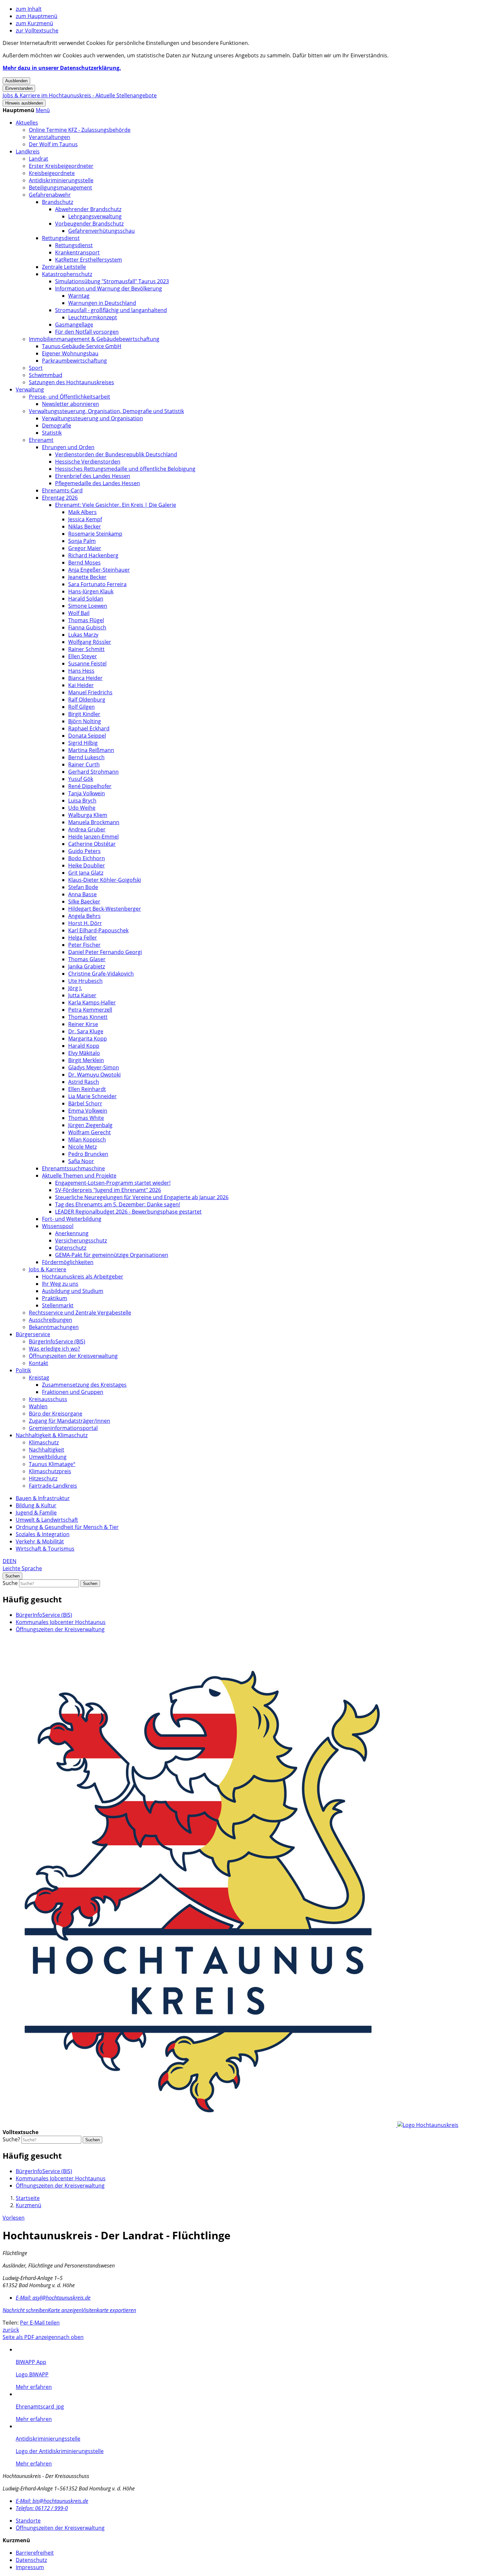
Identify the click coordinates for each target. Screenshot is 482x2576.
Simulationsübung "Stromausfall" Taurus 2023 (112, 281)
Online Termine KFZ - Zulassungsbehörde (80, 130)
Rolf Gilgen (81, 707)
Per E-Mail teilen (40, 2323)
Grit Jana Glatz (86, 873)
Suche (10, 1583)
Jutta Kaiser (82, 995)
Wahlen (38, 1406)
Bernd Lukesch (86, 757)
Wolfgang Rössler (90, 642)
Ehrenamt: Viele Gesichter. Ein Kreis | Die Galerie (116, 505)
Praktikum (55, 1298)
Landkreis (28, 151)
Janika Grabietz (87, 966)
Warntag (79, 296)
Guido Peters (84, 851)
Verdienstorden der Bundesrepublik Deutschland (116, 454)
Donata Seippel (87, 736)
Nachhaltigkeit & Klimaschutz (52, 1435)
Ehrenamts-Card (62, 490)
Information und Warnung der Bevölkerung (109, 288)
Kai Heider (81, 685)
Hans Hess (81, 671)
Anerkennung (72, 1233)
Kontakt (39, 1363)
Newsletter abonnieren (70, 404)
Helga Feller (83, 938)
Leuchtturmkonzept (93, 317)
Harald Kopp (84, 1046)
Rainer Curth (84, 764)
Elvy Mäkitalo (84, 1053)
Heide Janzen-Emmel (93, 837)
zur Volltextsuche (37, 30)
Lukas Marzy (83, 635)
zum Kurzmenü (34, 23)
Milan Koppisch (87, 1139)
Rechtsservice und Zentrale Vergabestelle (80, 1313)
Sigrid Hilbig (83, 743)
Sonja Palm (82, 541)
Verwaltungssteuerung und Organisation (92, 418)
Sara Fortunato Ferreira (97, 584)
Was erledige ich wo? (54, 1349)
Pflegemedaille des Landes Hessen (98, 483)
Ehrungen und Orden (68, 447)
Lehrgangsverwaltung (95, 216)
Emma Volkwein (88, 1111)
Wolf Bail (79, 613)
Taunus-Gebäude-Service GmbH (82, 346)
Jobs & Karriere (48, 1269)
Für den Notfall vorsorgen (87, 332)
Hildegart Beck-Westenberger (105, 909)
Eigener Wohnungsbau (70, 353)
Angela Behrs (84, 916)
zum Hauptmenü (37, 16)
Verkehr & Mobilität (40, 1541)
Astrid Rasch (84, 1082)
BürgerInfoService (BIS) (57, 1341)
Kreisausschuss (48, 1399)
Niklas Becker (85, 526)
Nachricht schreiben (25, 2310)
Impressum (30, 2567)
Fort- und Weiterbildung (72, 1219)
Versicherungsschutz (81, 1240)
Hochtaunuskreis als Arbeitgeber (83, 1277)
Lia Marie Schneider (92, 1096)
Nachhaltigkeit (47, 1450)
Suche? (11, 2139)
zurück (11, 2330)
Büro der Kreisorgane (56, 1414)
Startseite (28, 2198)
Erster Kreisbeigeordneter (61, 166)
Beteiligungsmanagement (60, 188)
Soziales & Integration (43, 1534)
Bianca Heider (85, 678)
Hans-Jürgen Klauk (91, 591)
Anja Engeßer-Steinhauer (99, 570)
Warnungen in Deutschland (102, 303)
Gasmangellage (74, 325)
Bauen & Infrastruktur (43, 1498)
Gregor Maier (85, 548)
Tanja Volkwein (87, 793)
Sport (36, 368)
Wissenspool (58, 1226)
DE (6, 1561)
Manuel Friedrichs (90, 692)
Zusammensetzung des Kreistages (84, 1385)
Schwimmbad (46, 375)
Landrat (39, 159)
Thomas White (86, 1118)
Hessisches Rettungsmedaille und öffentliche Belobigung (125, 469)
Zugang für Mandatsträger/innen (70, 1421)
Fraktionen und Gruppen (73, 1392)
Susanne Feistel (87, 664)
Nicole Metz (82, 1147)
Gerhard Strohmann (93, 772)
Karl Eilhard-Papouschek (98, 930)
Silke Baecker (84, 902)
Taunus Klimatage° (52, 1464)
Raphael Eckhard (89, 728)
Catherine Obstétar (92, 844)
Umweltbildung (48, 1457)
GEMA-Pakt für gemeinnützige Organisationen (112, 1255)
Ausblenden (16, 81)
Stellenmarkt (58, 1305)
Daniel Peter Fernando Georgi (105, 952)
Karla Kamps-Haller (92, 1002)
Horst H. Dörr (85, 923)
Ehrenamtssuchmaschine (73, 1168)
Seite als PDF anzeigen (30, 2337)
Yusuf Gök (81, 779)
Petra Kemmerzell (90, 1010)
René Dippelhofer (90, 786)
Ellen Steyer (83, 656)
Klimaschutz (44, 1442)
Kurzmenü (29, 2205)
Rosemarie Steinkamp (95, 534)
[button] (43, 110)
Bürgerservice (33, 1334)
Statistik (52, 433)
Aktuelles (27, 123)
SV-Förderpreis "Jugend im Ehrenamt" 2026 (108, 1190)
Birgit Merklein (86, 1060)
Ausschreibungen (50, 1320)
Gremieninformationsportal (63, 1428)
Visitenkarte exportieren (109, 2310)
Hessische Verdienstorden (88, 462)
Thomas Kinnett (88, 1017)
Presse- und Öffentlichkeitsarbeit (70, 397)
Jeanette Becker (87, 577)
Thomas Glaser (87, 959)
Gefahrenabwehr (50, 195)
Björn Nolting (85, 721)
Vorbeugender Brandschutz (89, 224)
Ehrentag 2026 (60, 498)
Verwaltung (30, 389)
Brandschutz (58, 202)
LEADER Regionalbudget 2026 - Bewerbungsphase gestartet (128, 1212)
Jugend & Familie (36, 1513)
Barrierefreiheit (35, 2553)
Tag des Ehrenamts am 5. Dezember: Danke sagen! (118, 1204)
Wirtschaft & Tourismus (45, 1549)
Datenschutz (71, 1248)
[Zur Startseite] (231, 2125)
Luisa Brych (82, 801)
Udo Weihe (82, 808)
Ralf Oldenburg (87, 700)
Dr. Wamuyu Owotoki (94, 1075)
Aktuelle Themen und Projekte (79, 1176)
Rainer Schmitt (86, 649)
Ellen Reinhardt (87, 1089)
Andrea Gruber (87, 829)
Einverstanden (19, 88)
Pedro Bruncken (88, 1154)
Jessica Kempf (85, 519)
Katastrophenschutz (67, 274)
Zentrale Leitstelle (64, 267)
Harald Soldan (86, 599)
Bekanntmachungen (54, 1327)
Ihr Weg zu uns (60, 1284)
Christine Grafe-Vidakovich (101, 974)
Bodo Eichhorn (87, 858)
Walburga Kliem (88, 815)
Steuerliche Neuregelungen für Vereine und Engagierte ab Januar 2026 (142, 1197)
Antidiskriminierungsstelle (61, 180)
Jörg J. (75, 988)
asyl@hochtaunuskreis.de (53, 2298)
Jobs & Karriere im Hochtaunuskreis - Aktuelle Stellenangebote (80, 95)
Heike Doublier (87, 865)
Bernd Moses (84, 563)
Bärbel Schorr (85, 1103)
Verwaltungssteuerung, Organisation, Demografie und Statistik (106, 411)
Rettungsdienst (61, 238)
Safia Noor (81, 1161)
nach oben (70, 2337)
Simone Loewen (88, 606)
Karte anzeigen (65, 2310)
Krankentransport (77, 252)
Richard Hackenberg (93, 555)
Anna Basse (82, 894)
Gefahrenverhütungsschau (101, 231)
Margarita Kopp (88, 1039)
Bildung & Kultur (36, 1505)
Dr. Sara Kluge (86, 1031)
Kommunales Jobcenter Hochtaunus (61, 1622)
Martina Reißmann (91, 750)
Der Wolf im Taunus (53, 144)
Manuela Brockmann (94, 822)
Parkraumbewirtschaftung (74, 361)
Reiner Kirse (83, 1024)
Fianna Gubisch (87, 627)
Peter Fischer (84, 945)
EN (13, 1561)
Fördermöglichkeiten (68, 1262)
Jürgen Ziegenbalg (90, 1125)
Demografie (57, 426)
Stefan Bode (83, 887)
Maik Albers (82, 512)
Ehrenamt (41, 440)
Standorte (28, 2521)
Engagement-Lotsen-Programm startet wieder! (113, 1183)
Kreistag (39, 1377)
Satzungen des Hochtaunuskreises (71, 382)
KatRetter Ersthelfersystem (89, 260)
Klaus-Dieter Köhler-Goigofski (105, 880)
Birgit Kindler (84, 714)
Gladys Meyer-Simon (94, 1067)
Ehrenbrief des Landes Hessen (93, 476)
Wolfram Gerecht (90, 1132)
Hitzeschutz (43, 1478)
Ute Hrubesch (85, 981)
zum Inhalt (29, 9)
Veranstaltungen (50, 137)
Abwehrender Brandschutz (88, 209)
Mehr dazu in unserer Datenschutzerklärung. (62, 68)
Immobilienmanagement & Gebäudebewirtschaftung (94, 339)
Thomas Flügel (86, 620)
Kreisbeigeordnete (52, 173)
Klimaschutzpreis (50, 1471)
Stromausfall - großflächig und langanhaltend (111, 310)
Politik (23, 1370)
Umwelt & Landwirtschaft (47, 1520)
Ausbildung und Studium (73, 1291)
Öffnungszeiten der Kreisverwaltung (73, 1356)
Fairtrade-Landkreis (53, 1486)
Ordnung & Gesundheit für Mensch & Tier (67, 1527)
